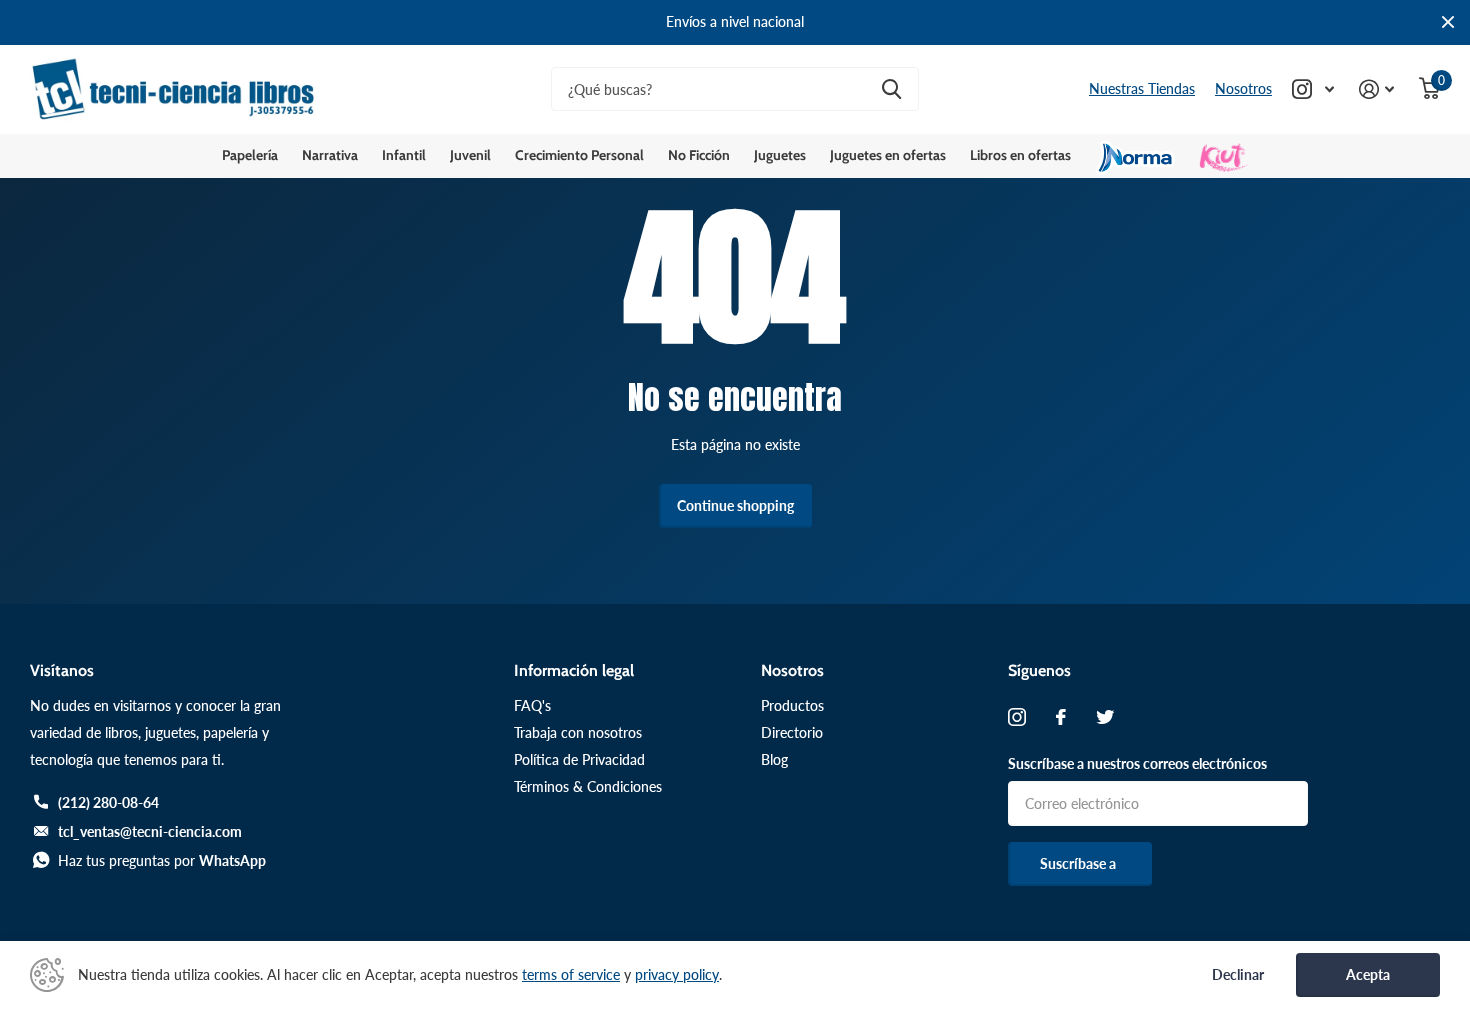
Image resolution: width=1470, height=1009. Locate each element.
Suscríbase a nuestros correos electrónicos (1137, 763)
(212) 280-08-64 (108, 802)
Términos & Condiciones (588, 786)
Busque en (891, 89)
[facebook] (1061, 717)
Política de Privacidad (579, 759)
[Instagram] (1017, 717)
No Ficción (699, 155)
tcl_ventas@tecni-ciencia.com (150, 831)
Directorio (792, 732)
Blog (774, 759)
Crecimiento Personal (579, 155)
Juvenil (470, 155)
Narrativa (330, 155)
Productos (792, 705)
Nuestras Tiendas (1142, 88)
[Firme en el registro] (1377, 89)
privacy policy (677, 974)
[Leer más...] (1313, 89)
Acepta (1368, 974)
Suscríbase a (1079, 863)
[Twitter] (1105, 717)
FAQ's (532, 705)
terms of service (571, 974)
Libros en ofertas (1020, 155)
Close (1448, 22)
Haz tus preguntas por (162, 860)
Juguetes (780, 155)
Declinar (1238, 975)
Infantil (404, 155)
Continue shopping (735, 505)
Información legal (574, 670)
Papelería (250, 155)
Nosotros (1243, 88)
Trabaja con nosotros (578, 732)
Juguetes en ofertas (888, 155)
